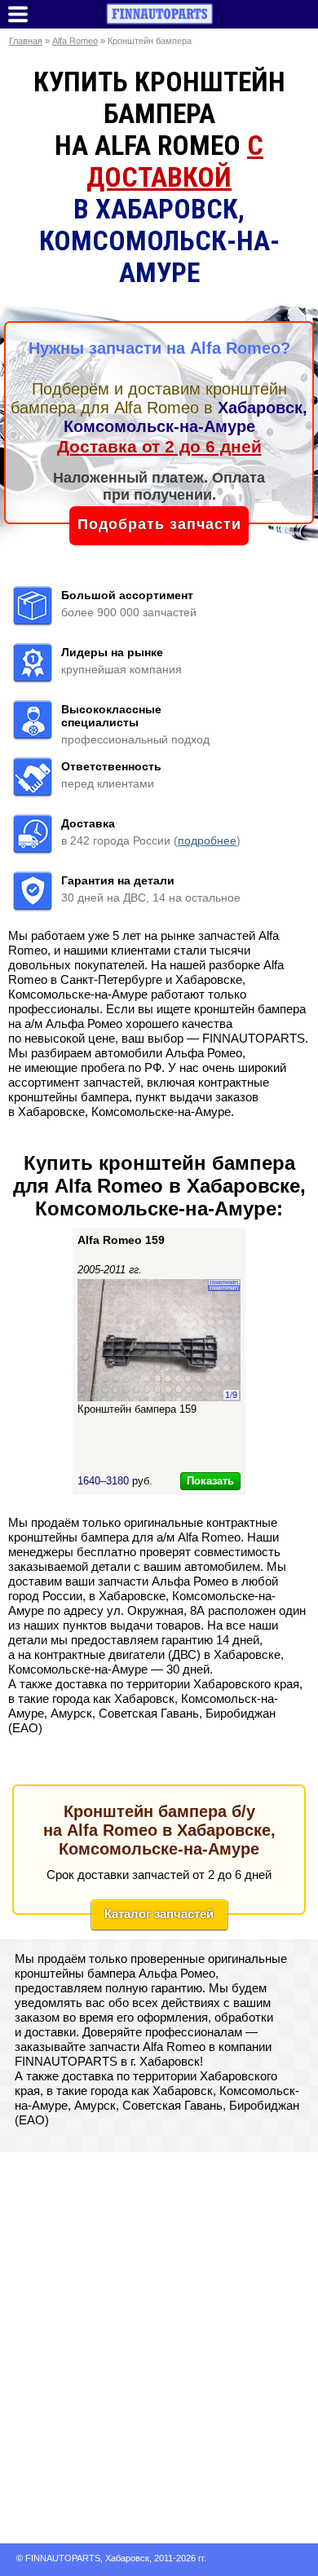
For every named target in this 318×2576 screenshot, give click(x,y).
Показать (210, 1481)
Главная (26, 41)
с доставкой (175, 161)
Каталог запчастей (159, 1914)
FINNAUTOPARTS (63, 2558)
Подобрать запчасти (159, 524)
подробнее (207, 840)
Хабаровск (127, 2558)
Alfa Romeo (75, 41)
